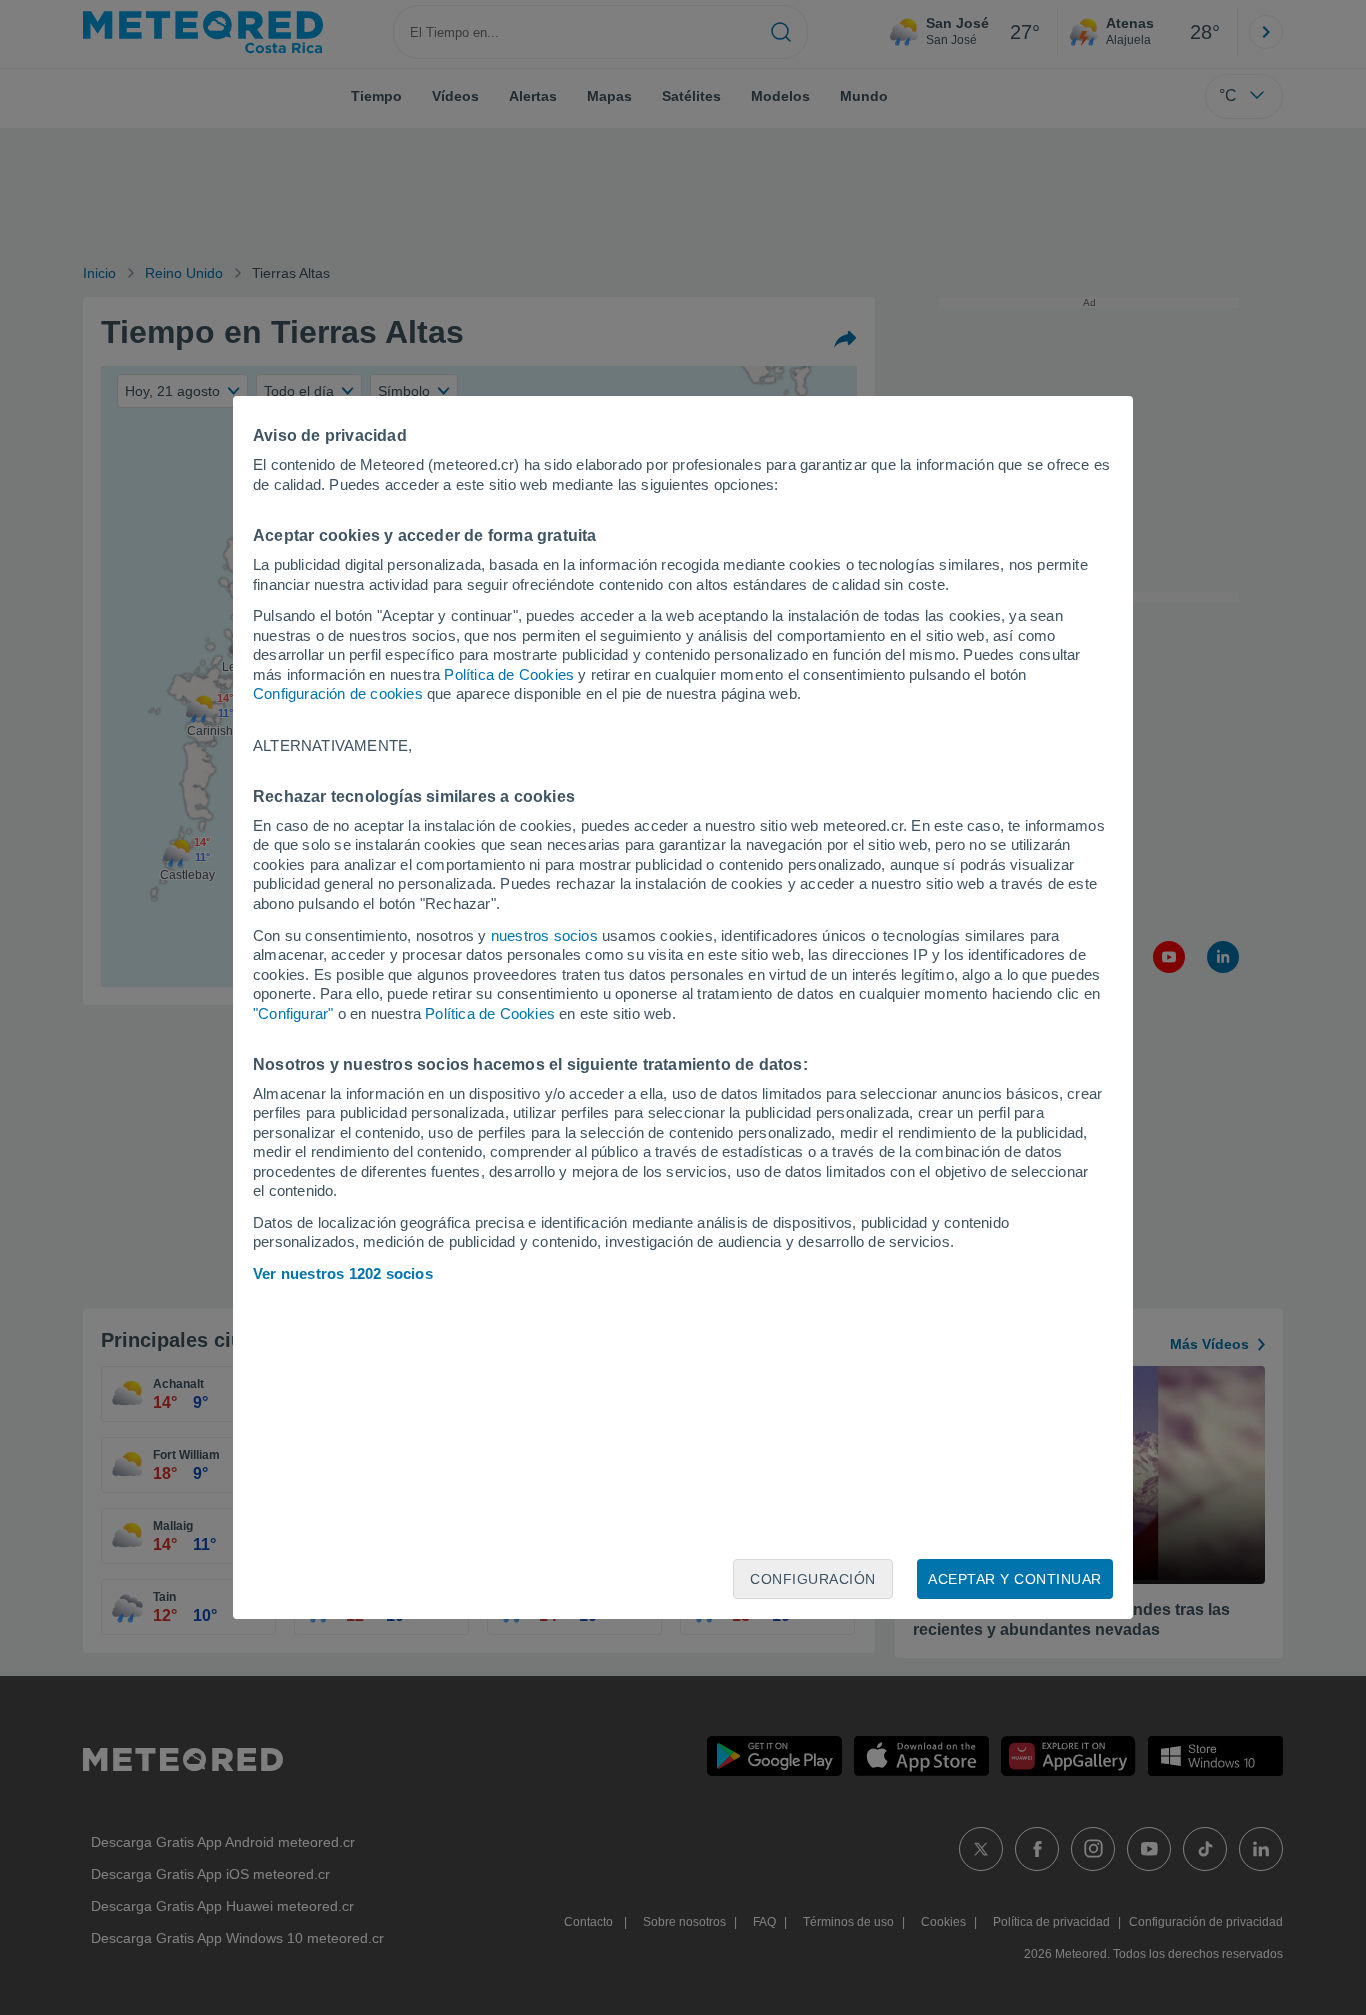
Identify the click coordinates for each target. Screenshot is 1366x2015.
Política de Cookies (509, 674)
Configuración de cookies (338, 693)
